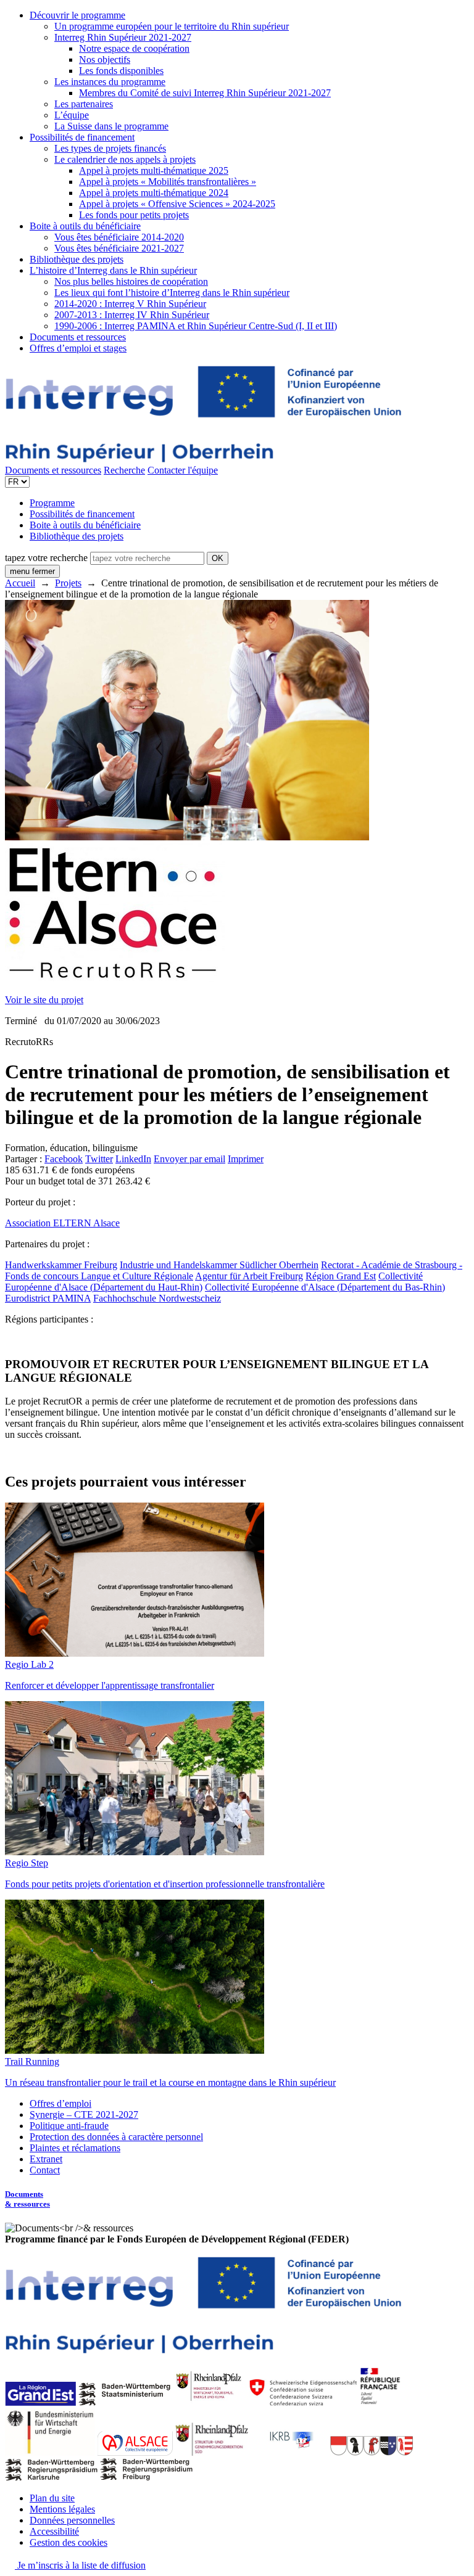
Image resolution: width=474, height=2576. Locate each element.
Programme (52, 503)
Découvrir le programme (77, 15)
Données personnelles (72, 2520)
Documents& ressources (27, 2199)
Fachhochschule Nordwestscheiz (157, 1298)
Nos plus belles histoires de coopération (131, 281)
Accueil (20, 583)
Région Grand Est (341, 1276)
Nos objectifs (105, 59)
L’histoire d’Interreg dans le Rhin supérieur (113, 270)
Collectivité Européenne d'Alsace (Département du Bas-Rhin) (325, 1287)
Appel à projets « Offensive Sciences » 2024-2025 (177, 204)
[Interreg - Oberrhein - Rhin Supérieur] (203, 459)
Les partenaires (84, 104)
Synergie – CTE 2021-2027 (84, 2115)
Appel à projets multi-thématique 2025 (154, 170)
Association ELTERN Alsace (62, 1223)
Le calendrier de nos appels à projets (125, 159)
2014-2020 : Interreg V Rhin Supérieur (130, 304)
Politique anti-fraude (69, 2126)
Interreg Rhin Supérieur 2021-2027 (123, 37)
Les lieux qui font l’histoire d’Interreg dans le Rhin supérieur (172, 293)
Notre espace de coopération (134, 48)
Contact (45, 2170)
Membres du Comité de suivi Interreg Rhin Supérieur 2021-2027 (205, 93)
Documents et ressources (78, 337)
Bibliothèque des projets (77, 259)
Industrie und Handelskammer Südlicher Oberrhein (219, 1265)
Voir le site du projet (44, 1000)
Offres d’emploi (60, 2103)
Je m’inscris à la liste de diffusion (80, 2565)
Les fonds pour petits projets (134, 215)
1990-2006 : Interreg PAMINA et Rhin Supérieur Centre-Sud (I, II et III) (196, 326)
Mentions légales (62, 2509)
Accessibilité (54, 2531)
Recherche (124, 470)
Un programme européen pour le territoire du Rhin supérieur (172, 26)
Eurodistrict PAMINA (48, 1298)
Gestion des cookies (69, 2542)
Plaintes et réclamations (75, 2148)
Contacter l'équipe (183, 470)
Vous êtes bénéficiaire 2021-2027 (119, 248)
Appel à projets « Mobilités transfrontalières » (168, 182)
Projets (68, 583)
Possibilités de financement (82, 137)
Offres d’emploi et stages (78, 348)
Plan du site (52, 2498)
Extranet (46, 2159)
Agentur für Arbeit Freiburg (249, 1276)
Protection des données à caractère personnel (116, 2137)
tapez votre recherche (46, 558)
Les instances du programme (110, 82)
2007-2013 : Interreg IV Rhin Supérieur (132, 315)
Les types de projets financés (110, 148)
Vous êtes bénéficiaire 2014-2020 (119, 237)
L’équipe (72, 115)
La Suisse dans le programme (111, 126)
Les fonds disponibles (121, 71)
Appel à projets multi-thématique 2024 (154, 193)
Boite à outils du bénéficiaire (85, 226)
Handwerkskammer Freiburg (61, 1265)
